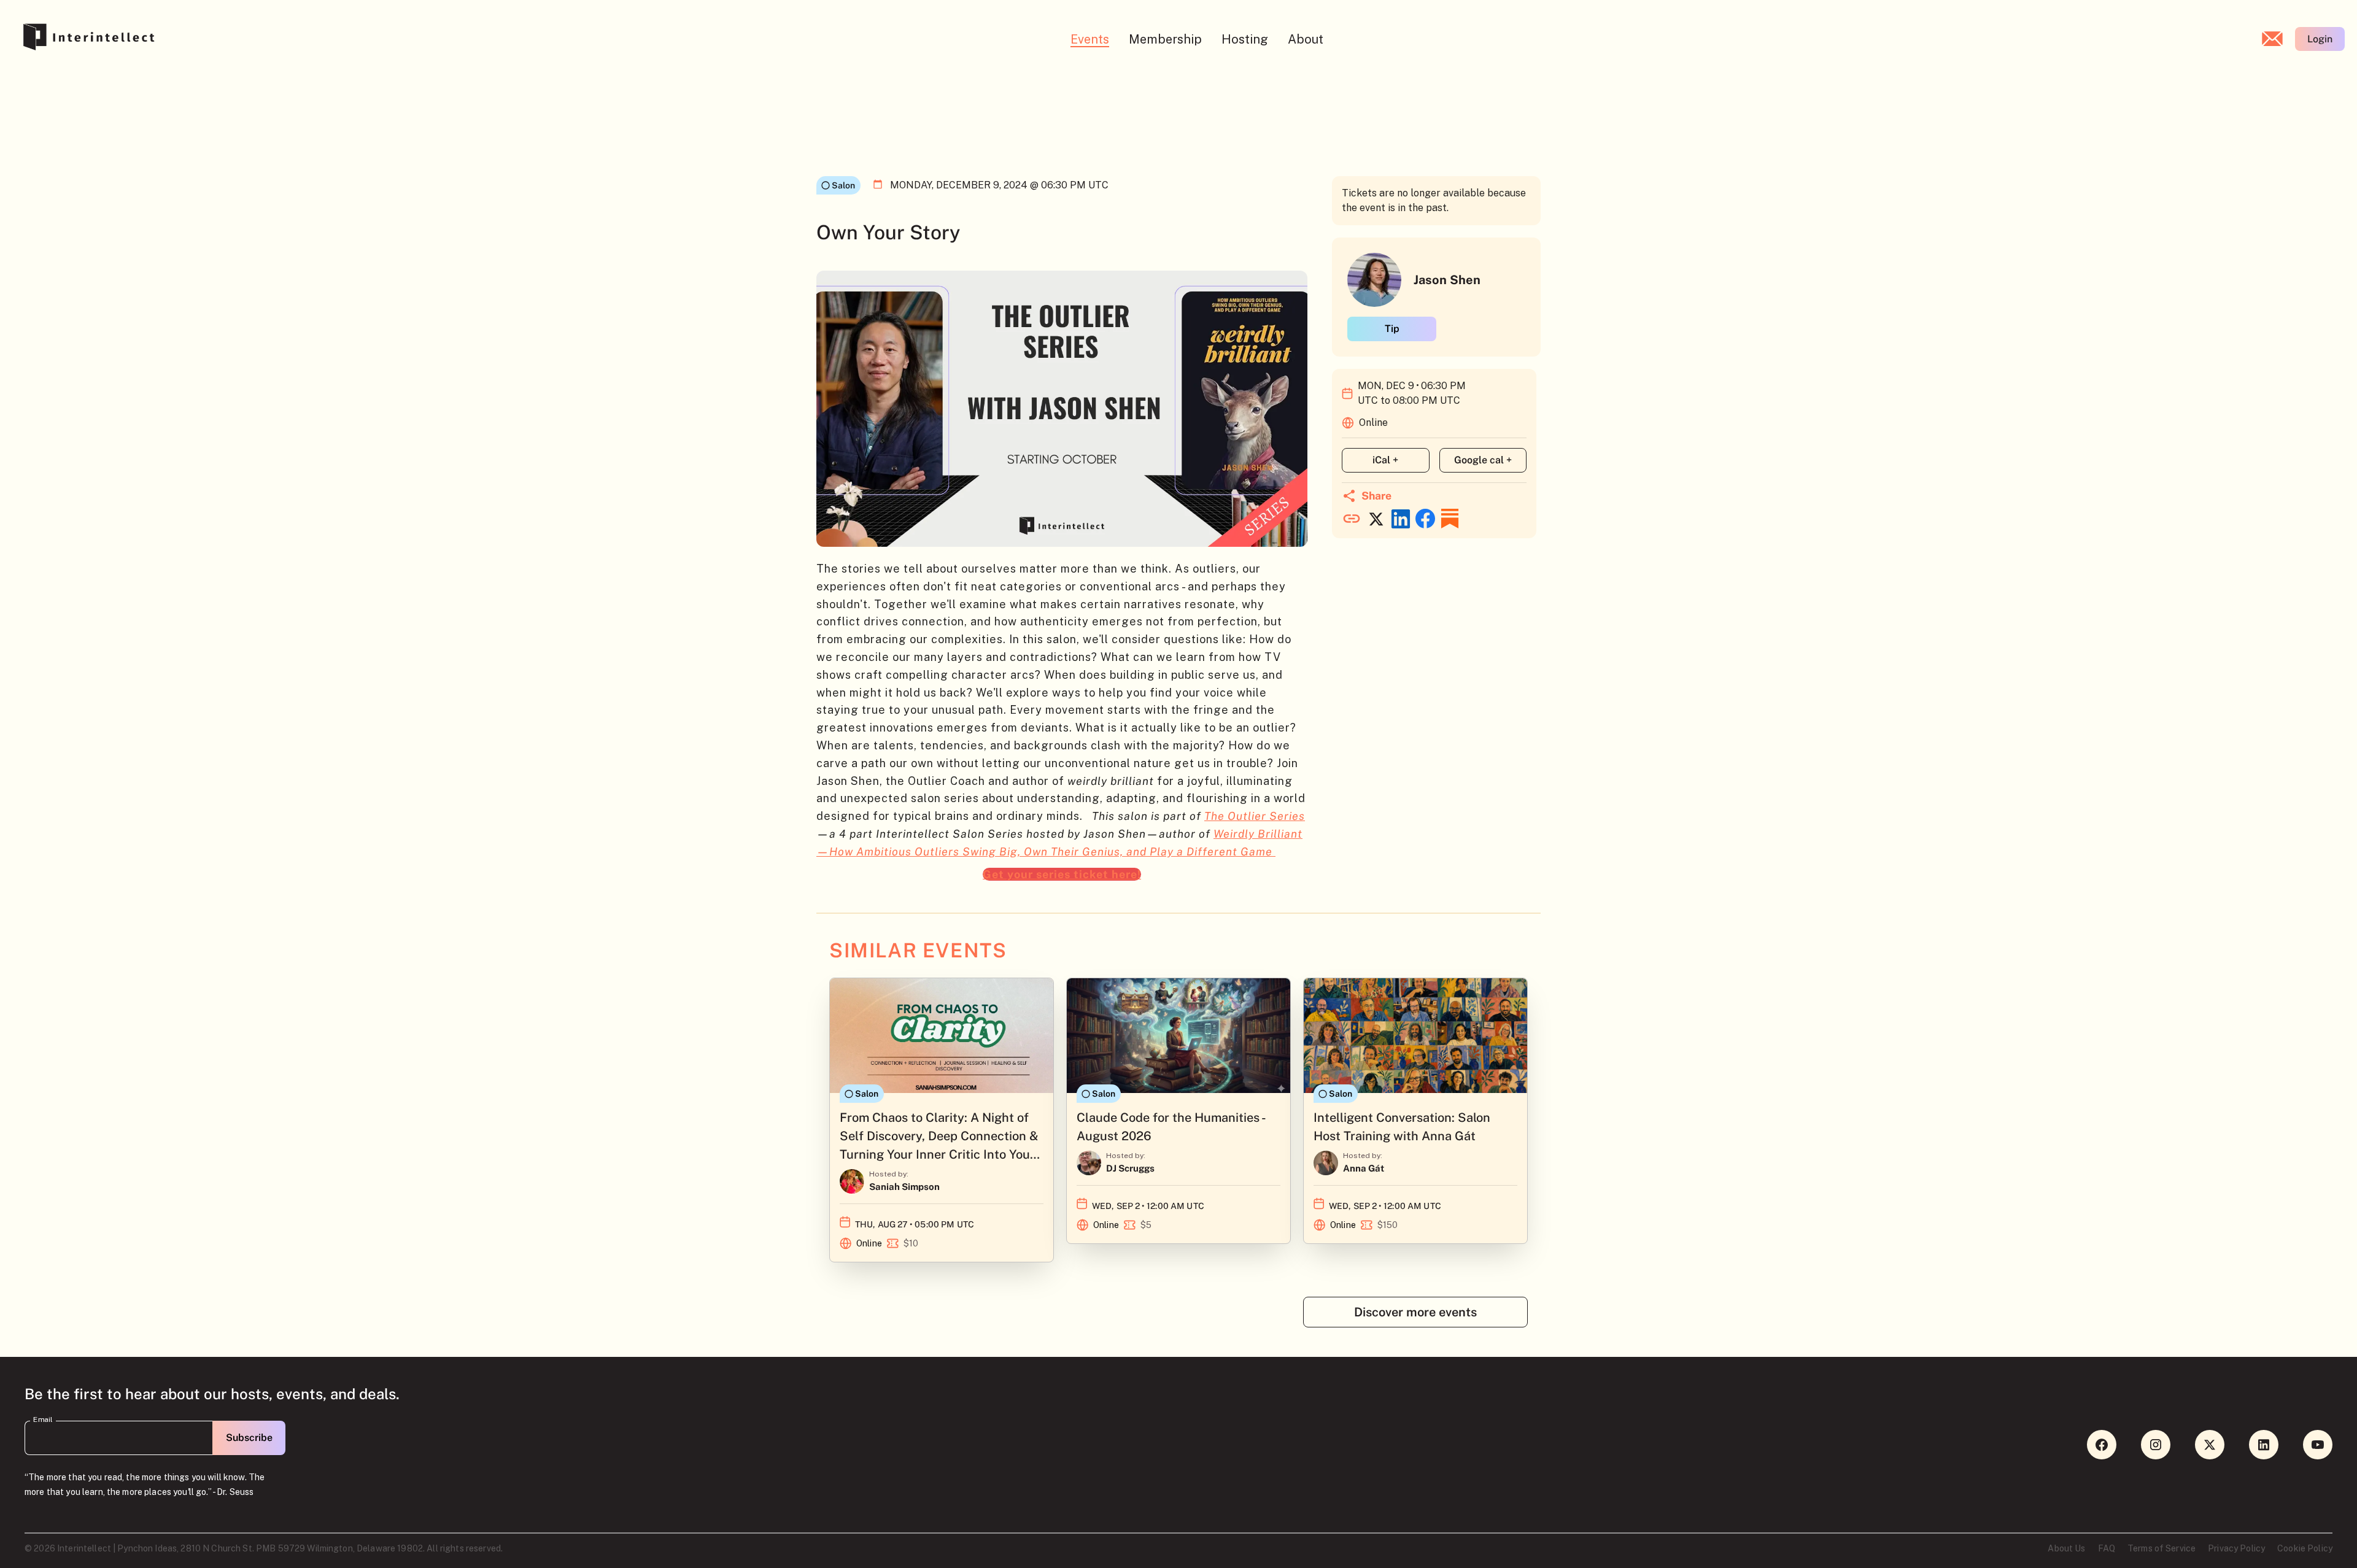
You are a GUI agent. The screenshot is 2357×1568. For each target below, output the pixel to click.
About (1306, 39)
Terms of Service (2162, 1548)
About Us (2066, 1548)
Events (1090, 39)
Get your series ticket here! (1062, 874)
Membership (1165, 39)
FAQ (2107, 1548)
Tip (1392, 329)
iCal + (1385, 460)
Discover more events (1415, 1312)
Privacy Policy (2236, 1548)
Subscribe (249, 1438)
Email (43, 1419)
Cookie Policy (2305, 1548)
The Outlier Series (1255, 816)
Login (2320, 39)
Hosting (1245, 39)
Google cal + (1483, 460)
